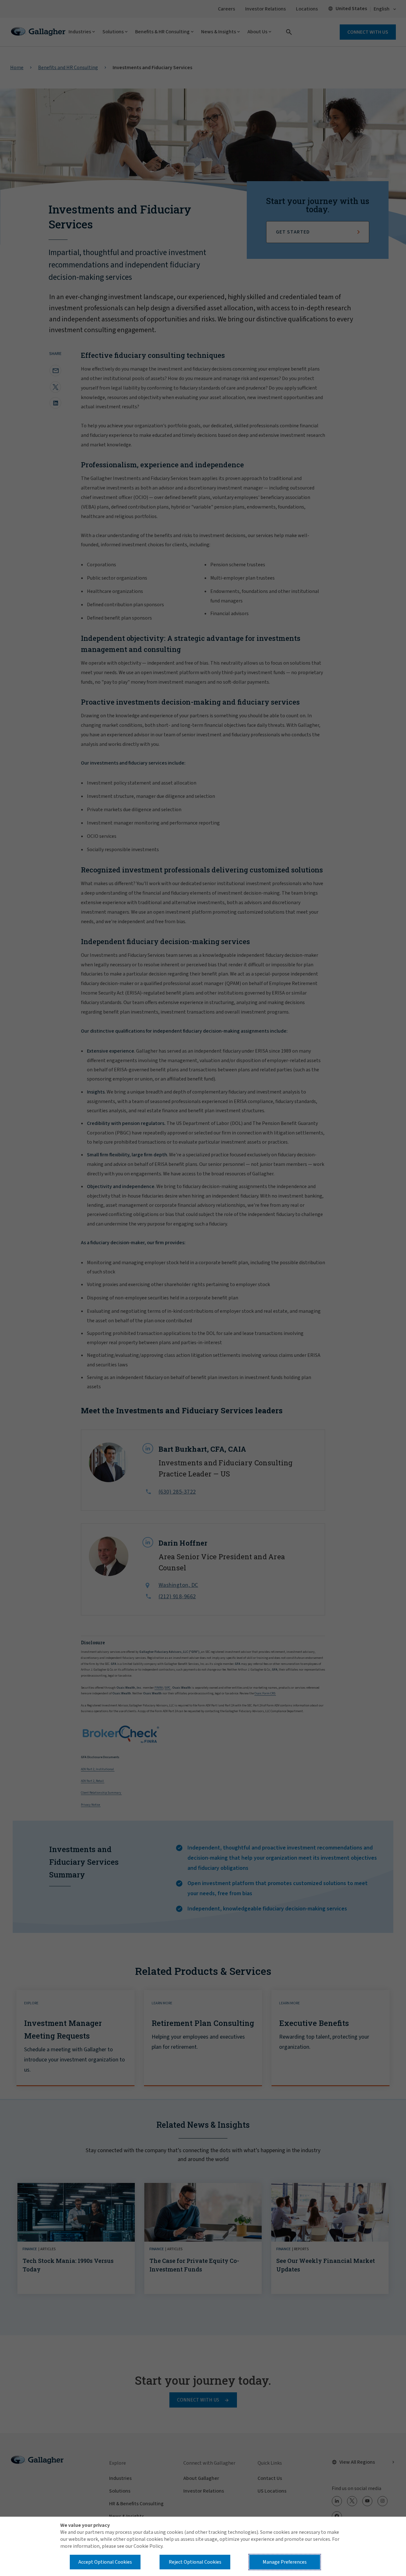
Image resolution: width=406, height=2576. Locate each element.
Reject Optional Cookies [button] (195, 2562)
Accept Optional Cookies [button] (105, 2562)
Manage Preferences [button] (285, 2562)
